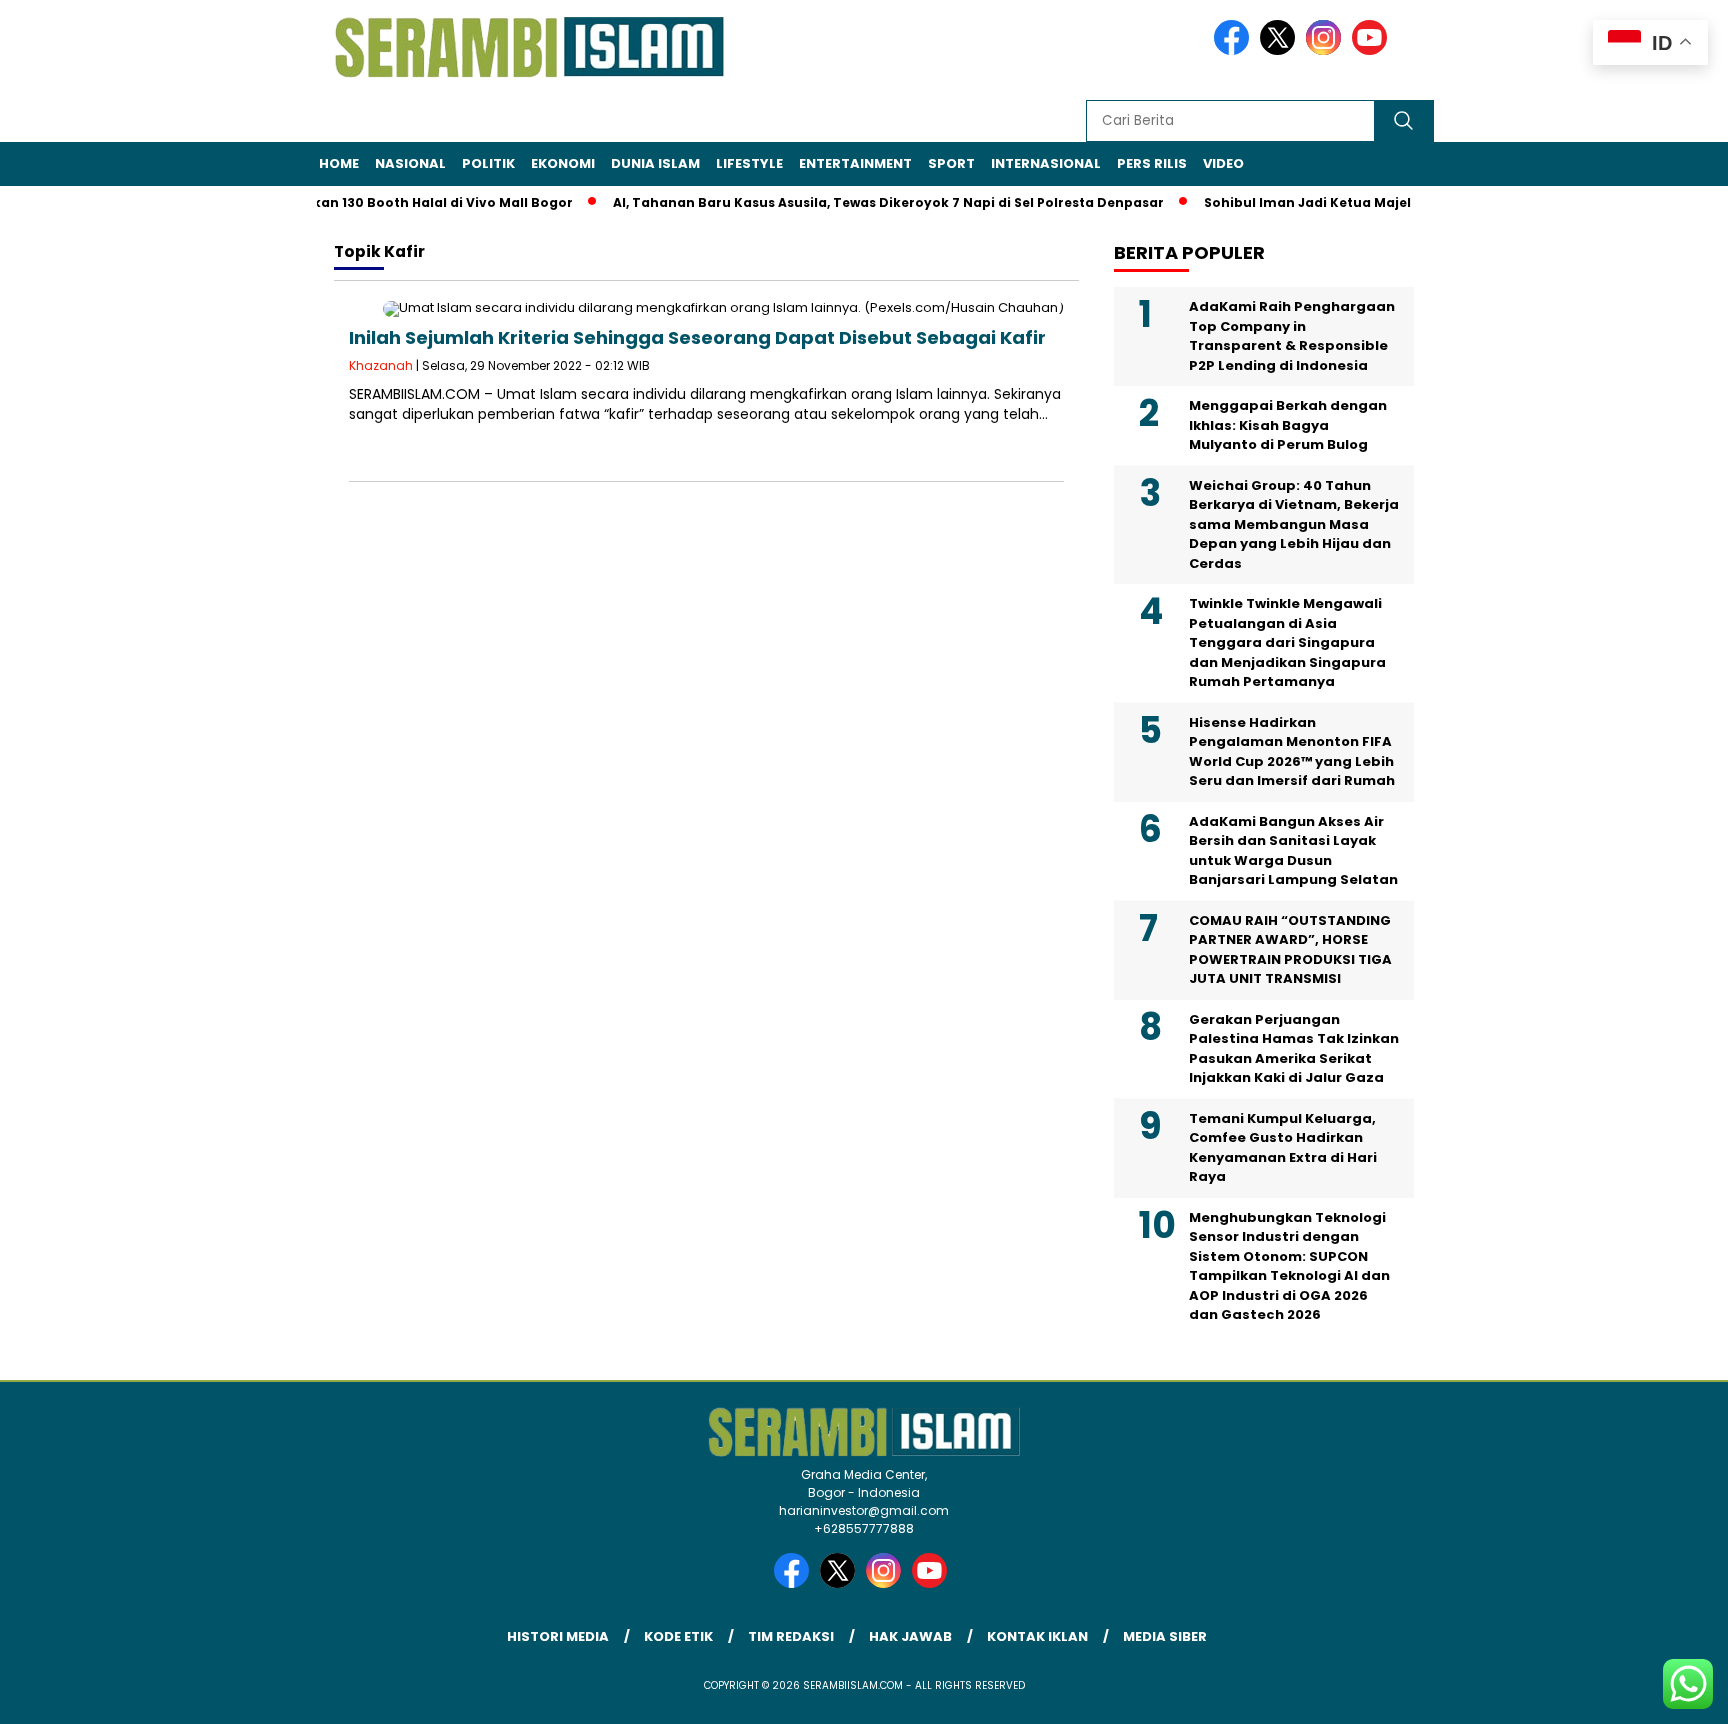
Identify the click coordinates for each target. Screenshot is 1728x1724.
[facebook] (1235, 50)
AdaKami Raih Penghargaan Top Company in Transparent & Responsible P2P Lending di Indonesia (1292, 336)
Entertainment (855, 163)
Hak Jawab (910, 1636)
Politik (488, 163)
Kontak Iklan (1037, 1636)
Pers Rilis (1152, 163)
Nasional (410, 163)
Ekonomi (563, 163)
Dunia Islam (655, 163)
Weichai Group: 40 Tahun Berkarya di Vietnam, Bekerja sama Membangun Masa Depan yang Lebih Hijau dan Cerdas (1294, 524)
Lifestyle (749, 163)
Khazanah (381, 365)
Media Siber (1165, 1636)
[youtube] (1373, 50)
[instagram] (1327, 50)
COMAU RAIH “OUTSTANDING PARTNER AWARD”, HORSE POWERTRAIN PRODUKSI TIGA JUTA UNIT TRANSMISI (1290, 950)
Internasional (1046, 163)
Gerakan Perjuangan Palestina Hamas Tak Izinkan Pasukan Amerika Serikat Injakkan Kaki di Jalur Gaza (1294, 1049)
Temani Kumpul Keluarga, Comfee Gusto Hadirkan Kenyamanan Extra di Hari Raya (1283, 1148)
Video (1223, 163)
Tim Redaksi (791, 1636)
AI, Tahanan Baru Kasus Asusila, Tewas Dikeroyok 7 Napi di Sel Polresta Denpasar (862, 202)
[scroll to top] (1659, 1693)
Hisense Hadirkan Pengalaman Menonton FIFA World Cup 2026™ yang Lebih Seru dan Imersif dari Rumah (1292, 752)
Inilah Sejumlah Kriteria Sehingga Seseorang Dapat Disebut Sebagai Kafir (697, 337)
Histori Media (558, 1636)
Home (339, 163)
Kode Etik (678, 1636)
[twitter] (1281, 50)
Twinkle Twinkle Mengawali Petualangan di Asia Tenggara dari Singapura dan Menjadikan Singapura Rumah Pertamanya (1287, 642)
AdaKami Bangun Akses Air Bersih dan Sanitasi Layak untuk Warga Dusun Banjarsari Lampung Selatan (1293, 851)
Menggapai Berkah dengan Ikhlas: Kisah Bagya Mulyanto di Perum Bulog (1288, 425)
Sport (951, 163)
